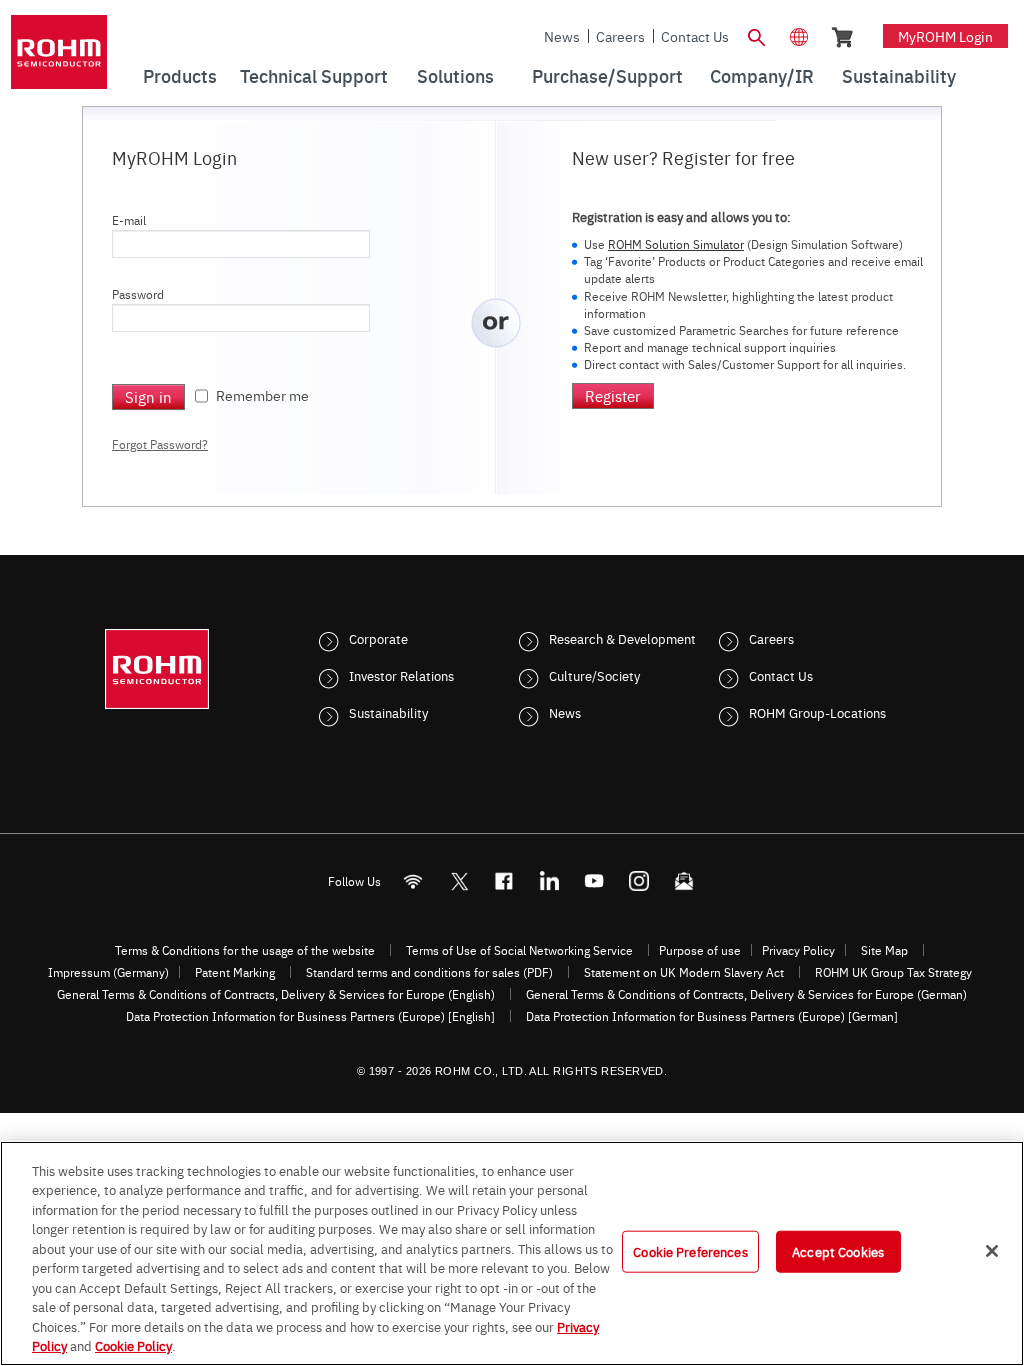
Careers (620, 36)
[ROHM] (59, 58)
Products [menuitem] (180, 75)
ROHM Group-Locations (817, 712)
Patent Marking (235, 972)
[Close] (992, 1251)
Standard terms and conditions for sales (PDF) (429, 972)
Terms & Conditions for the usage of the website (245, 950)
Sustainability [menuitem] (899, 75)
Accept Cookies (838, 1251)
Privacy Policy (798, 950)
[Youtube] (594, 881)
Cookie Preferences (690, 1251)
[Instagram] (639, 881)
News (562, 36)
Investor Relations (401, 675)
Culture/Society (594, 675)
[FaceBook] (504, 881)
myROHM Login (945, 36)
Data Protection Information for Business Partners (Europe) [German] (712, 1016)
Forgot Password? (160, 444)
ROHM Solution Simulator (676, 244)
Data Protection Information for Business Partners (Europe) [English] (310, 1016)
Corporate (378, 638)
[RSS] (413, 881)
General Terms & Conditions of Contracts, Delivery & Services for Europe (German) (746, 994)
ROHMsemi (459, 881)
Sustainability (388, 712)
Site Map (884, 950)
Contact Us (695, 36)
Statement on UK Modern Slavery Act (684, 972)
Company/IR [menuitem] (762, 75)
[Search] (757, 35)
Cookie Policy (133, 1345)
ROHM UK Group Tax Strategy (893, 972)
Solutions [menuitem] (455, 75)
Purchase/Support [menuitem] (607, 75)
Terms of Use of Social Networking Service (519, 950)
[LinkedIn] (549, 881)
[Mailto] (684, 881)
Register (613, 395)
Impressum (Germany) (108, 972)
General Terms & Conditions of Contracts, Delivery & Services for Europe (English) (276, 994)
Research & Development (622, 638)
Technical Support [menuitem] (314, 75)
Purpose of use (700, 950)
